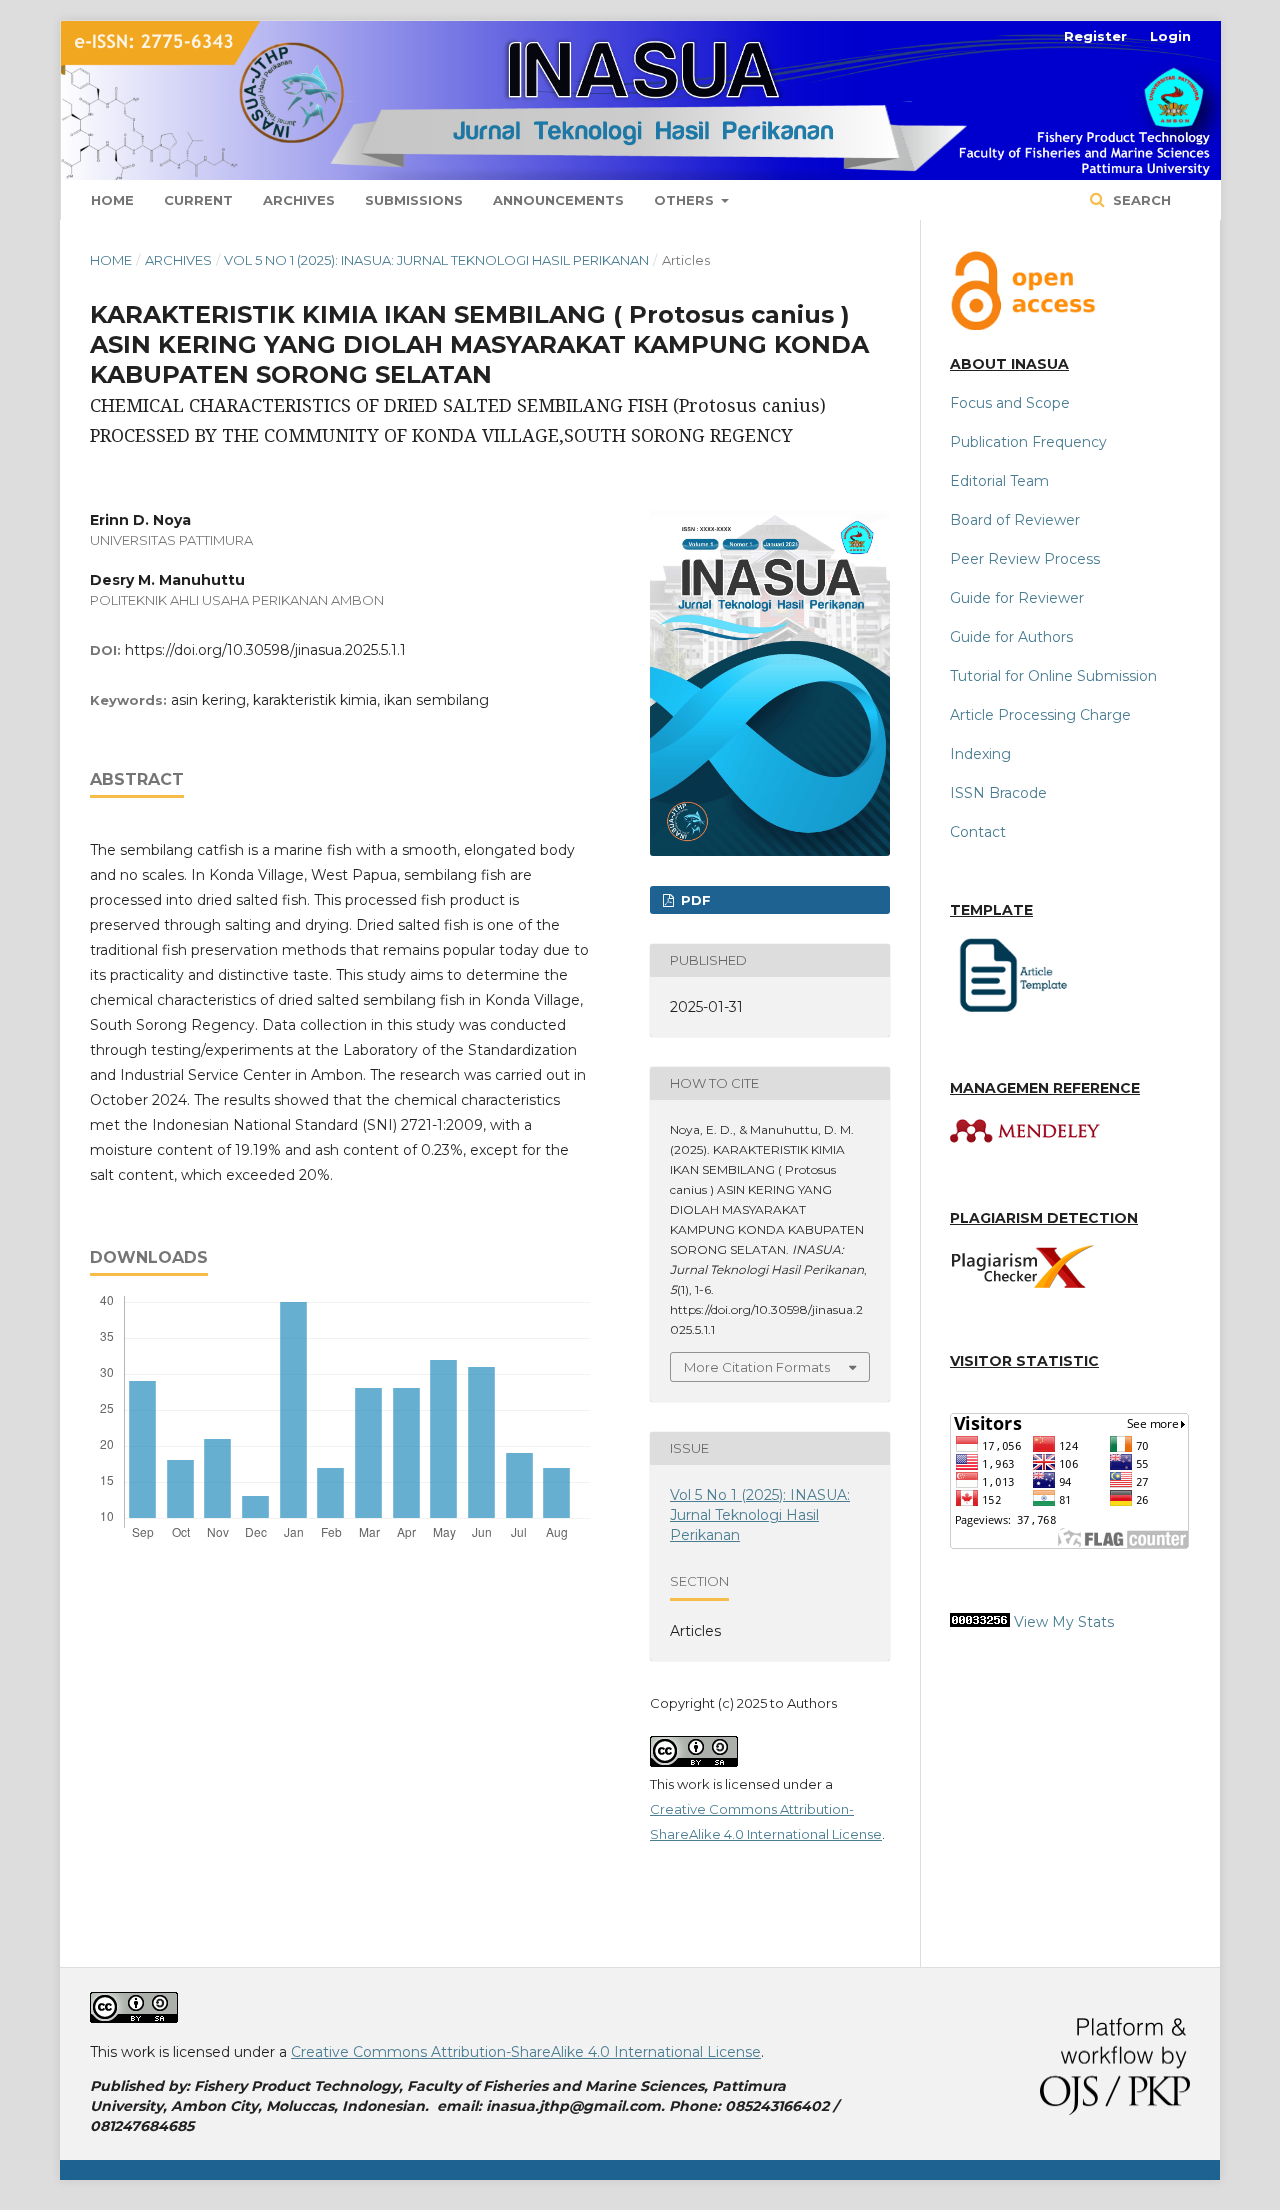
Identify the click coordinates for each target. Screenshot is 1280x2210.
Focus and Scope (1010, 403)
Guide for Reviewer (1017, 598)
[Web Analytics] (980, 1622)
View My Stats (1064, 1622)
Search (1140, 200)
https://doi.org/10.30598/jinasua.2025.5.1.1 (265, 650)
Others (686, 200)
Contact (978, 832)
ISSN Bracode (998, 793)
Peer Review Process (1025, 559)
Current (198, 200)
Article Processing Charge (1040, 715)
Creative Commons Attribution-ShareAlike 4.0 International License (526, 2052)
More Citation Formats (757, 1367)
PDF (694, 900)
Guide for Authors (1011, 637)
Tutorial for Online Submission (1053, 676)
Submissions (414, 200)
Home (112, 200)
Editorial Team (999, 481)
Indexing (980, 754)
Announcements (558, 200)
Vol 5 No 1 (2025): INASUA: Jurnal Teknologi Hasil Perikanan (436, 260)
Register (1095, 36)
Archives (299, 200)
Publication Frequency (1028, 442)
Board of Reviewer (1015, 520)
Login (1170, 36)
